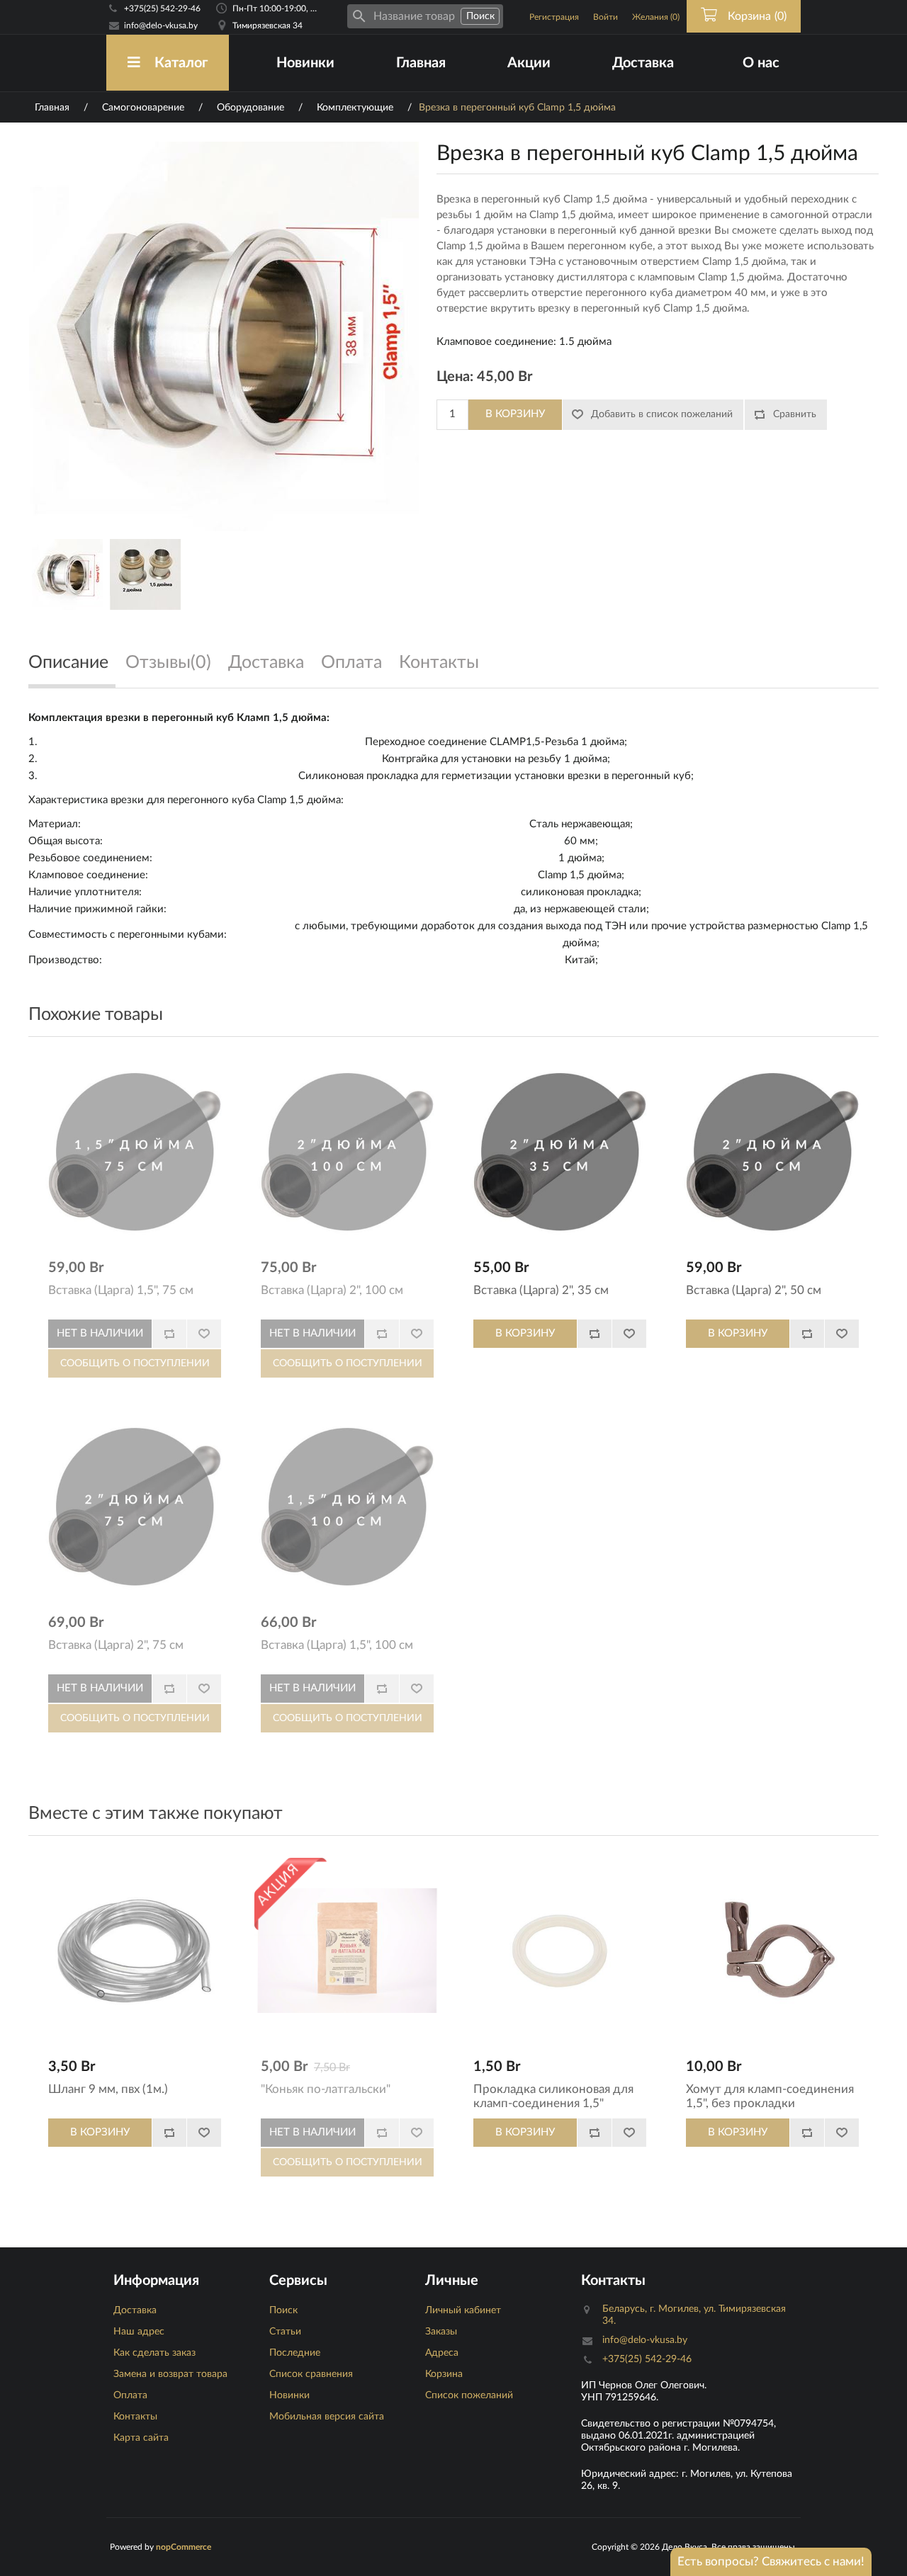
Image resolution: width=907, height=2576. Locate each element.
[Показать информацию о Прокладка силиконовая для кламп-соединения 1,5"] (560, 1951)
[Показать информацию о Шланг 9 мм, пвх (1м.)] (135, 1951)
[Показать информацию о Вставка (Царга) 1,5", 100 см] (347, 1507)
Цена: (455, 377)
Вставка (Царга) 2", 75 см (116, 1645)
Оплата (130, 2395)
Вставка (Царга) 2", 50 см (754, 1290)
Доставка (643, 63)
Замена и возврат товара (170, 2374)
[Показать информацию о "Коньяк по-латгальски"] (347, 1951)
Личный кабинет (463, 2310)
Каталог (181, 63)
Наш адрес (139, 2332)
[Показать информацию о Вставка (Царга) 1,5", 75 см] (135, 1152)
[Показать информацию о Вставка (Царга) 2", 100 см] (347, 1152)
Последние (295, 2353)
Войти (605, 17)
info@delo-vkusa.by (161, 25)
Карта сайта (141, 2438)
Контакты (135, 2417)
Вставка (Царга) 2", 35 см (541, 1290)
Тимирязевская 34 (267, 25)
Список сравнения (311, 2374)
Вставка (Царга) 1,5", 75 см (121, 1290)
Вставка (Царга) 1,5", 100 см (337, 1645)
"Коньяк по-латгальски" (326, 2089)
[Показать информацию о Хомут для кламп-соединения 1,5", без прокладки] (772, 1951)
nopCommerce (184, 2547)
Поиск (283, 2310)
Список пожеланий (469, 2395)
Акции (529, 63)
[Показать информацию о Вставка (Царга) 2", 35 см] (560, 1152)
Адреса (442, 2353)
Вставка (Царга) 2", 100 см (332, 1290)
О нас (761, 63)
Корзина (444, 2374)
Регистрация (554, 17)
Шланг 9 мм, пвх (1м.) (108, 2089)
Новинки (305, 63)
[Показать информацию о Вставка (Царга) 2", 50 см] (772, 1152)
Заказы (441, 2332)
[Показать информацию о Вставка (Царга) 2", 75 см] (135, 1507)
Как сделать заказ (154, 2353)
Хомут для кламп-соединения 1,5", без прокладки (770, 2096)
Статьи (285, 2332)
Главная (421, 63)
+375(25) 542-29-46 (162, 8)
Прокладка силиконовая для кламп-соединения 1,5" (553, 2096)
